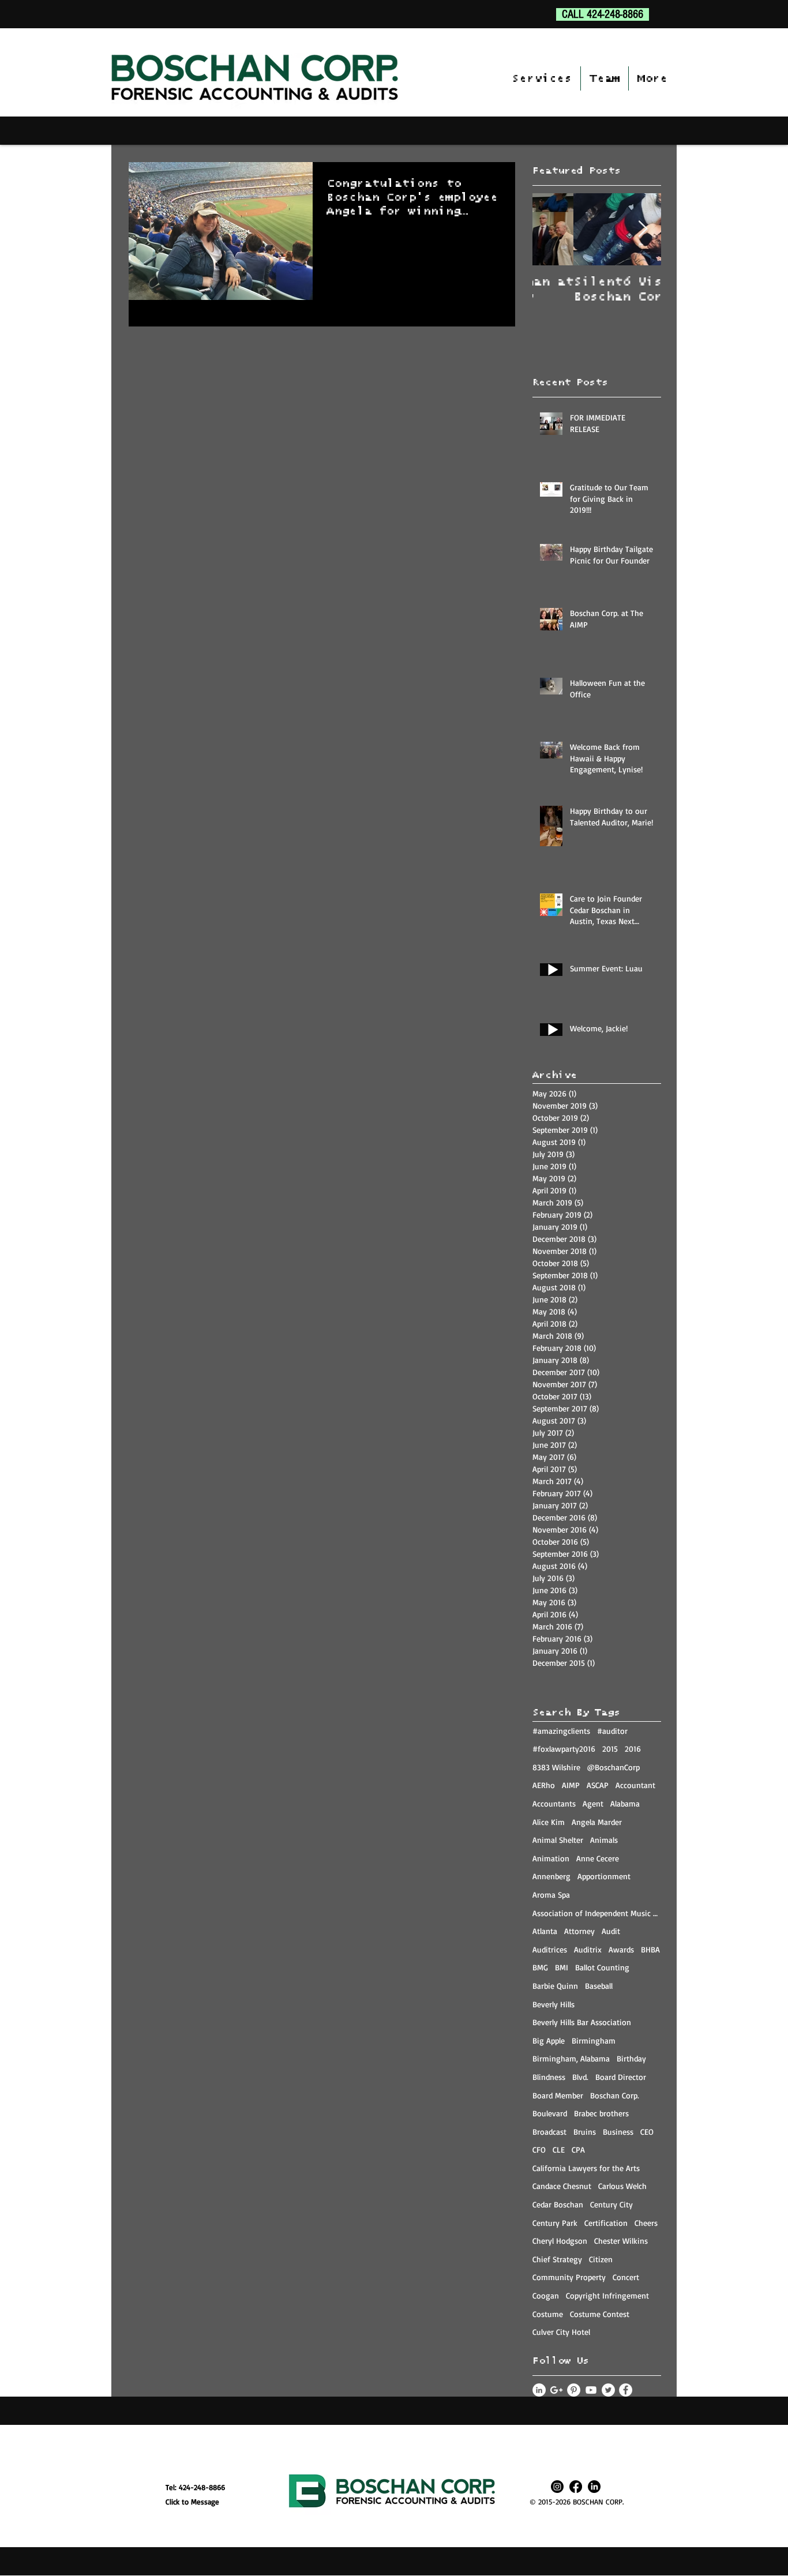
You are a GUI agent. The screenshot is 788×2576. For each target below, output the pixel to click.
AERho (544, 1785)
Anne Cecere (598, 1858)
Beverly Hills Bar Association (582, 2022)
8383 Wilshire (556, 1767)
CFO (539, 2149)
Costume (548, 2314)
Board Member (558, 2095)
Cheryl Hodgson (560, 2241)
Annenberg (551, 1876)
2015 (610, 1749)
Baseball (599, 1986)
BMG (540, 1967)
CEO (647, 2132)
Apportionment (604, 1876)
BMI (562, 1967)
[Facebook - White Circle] (626, 2390)
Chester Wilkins (621, 2241)
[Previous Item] (551, 229)
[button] (542, 78)
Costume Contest (600, 2314)
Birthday (631, 2058)
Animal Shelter (558, 1840)
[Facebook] (576, 2487)
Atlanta (545, 1931)
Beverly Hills (554, 2004)
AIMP (571, 1785)
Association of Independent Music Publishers (597, 1913)
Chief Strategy (557, 2259)
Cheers (646, 2223)
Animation (551, 1858)
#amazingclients (561, 1731)
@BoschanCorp (613, 1767)
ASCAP (598, 1785)
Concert (626, 2277)
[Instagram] (557, 2487)
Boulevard (550, 2113)
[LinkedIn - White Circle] (539, 2390)
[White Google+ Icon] (556, 2390)
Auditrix (588, 1949)
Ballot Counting (602, 1967)
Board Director (621, 2077)
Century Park (555, 2223)
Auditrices (550, 1949)
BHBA (650, 1949)
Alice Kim (549, 1822)
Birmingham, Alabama (571, 2058)
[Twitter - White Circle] (608, 2390)
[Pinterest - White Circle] (574, 2390)
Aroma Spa (551, 1895)
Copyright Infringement (607, 2295)
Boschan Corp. (615, 2095)
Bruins (585, 2132)
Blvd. (580, 2077)
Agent (593, 1803)
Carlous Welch (622, 2186)
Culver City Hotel (561, 2332)
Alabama (625, 1803)
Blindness (549, 2077)
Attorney (579, 1931)
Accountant (635, 1785)
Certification (606, 2223)
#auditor (612, 1731)
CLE (559, 2149)
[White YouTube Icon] (591, 2390)
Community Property (569, 2277)
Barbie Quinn (555, 1986)
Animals (604, 1840)
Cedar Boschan (558, 2204)
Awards (621, 1949)
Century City (611, 2204)
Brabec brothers (601, 2113)
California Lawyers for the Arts (586, 2168)
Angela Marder (597, 1822)
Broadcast (549, 2132)
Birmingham (594, 2040)
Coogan (546, 2295)
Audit (611, 1931)
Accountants (554, 1803)
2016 (633, 1749)
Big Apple (549, 2040)
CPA (578, 2149)
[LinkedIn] (594, 2487)
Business (618, 2132)
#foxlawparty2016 (564, 1749)
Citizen (601, 2259)
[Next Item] (643, 229)
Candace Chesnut (562, 2186)
